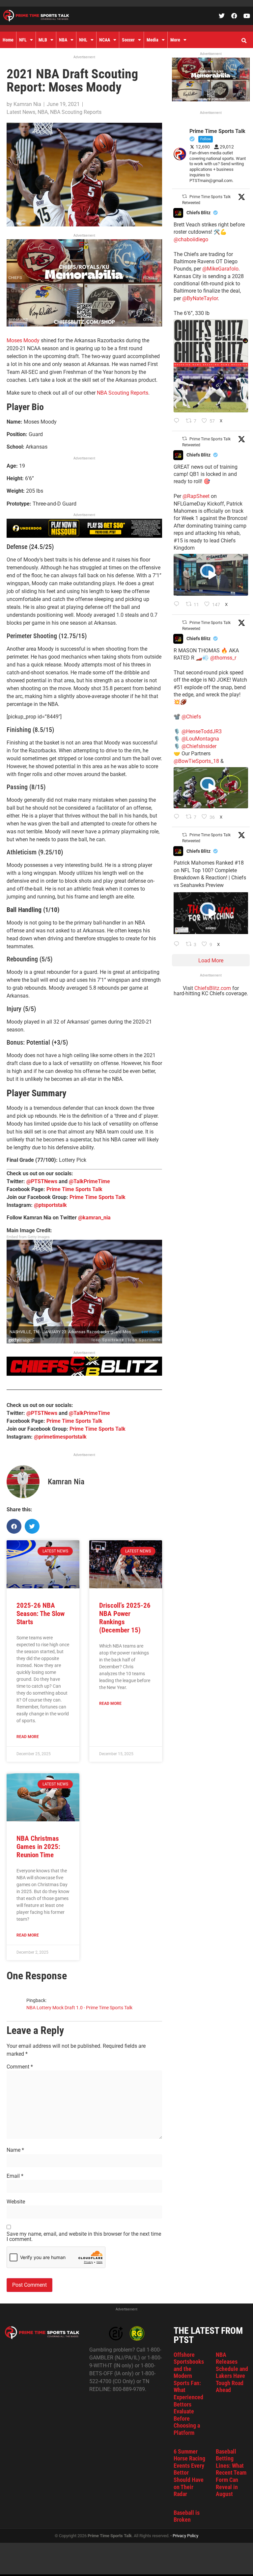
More (175, 40)
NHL (83, 40)
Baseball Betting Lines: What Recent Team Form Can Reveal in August (231, 2473)
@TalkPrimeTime (89, 1181)
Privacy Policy (185, 2536)
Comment (20, 2067)
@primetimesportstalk (60, 1437)
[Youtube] (247, 16)
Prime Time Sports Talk (74, 1189)
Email (15, 2176)
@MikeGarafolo (220, 269)
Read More (28, 1737)
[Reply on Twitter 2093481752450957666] (178, 945)
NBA (63, 40)
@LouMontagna (200, 739)
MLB (43, 40)
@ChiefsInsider (199, 746)
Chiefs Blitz (198, 213)
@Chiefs (191, 717)
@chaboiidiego (191, 239)
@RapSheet (196, 496)
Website (16, 2202)
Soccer (128, 40)
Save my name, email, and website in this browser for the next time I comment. (84, 2237)
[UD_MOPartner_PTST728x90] (84, 536)
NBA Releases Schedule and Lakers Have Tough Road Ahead (232, 2372)
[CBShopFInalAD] (84, 325)
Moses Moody (23, 340)
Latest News (21, 112)
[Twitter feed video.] (211, 575)
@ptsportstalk (50, 1205)
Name (15, 2150)
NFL (23, 40)
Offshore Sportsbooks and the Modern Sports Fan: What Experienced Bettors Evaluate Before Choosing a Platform (189, 2394)
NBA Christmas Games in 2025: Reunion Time (38, 1847)
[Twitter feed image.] (211, 366)
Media (153, 40)
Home (8, 40)
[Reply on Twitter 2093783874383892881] (178, 605)
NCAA (105, 40)
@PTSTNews (42, 1181)
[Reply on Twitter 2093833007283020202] (178, 421)
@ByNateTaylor (200, 298)
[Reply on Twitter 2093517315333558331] (178, 817)
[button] (244, 41)
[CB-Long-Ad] (84, 1374)
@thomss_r (223, 658)
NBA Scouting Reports (76, 112)
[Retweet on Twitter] (184, 196)
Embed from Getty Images (28, 1237)
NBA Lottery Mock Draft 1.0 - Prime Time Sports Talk (79, 2008)
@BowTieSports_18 (196, 761)
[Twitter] (222, 16)
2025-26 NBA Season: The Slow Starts (41, 1614)
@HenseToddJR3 (202, 731)
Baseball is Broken (187, 2516)
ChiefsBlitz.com (213, 988)
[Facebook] (234, 16)
